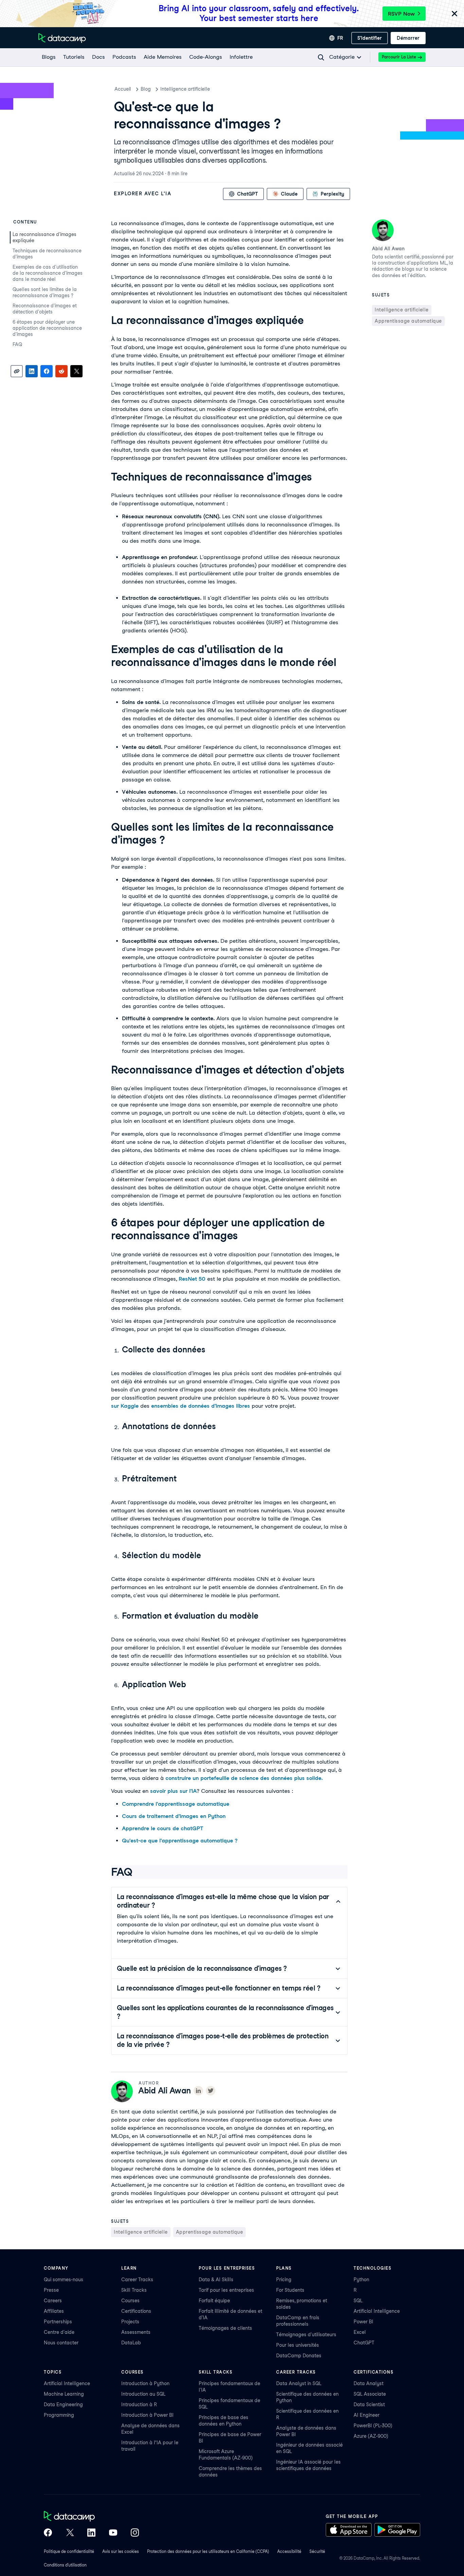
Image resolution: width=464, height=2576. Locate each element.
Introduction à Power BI (147, 2415)
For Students (290, 2290)
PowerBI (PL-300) (373, 2426)
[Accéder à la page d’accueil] (62, 38)
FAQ (17, 344)
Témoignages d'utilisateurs (306, 2335)
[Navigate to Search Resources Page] (321, 57)
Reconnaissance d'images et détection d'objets (45, 309)
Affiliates (54, 2311)
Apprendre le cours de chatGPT (163, 1828)
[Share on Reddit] (61, 371)
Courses (130, 2301)
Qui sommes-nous (64, 2280)
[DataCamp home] (91, 2517)
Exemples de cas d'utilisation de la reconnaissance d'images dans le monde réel (48, 273)
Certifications (136, 2311)
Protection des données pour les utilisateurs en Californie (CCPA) (208, 2551)
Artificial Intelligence (377, 2311)
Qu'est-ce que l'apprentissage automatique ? (180, 1841)
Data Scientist (369, 2404)
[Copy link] (17, 371)
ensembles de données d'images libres (201, 1406)
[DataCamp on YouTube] (113, 2533)
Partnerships (58, 2322)
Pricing (284, 2280)
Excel (360, 2332)
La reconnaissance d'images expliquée (44, 237)
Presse (51, 2290)
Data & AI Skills (216, 2280)
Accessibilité (289, 2551)
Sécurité (317, 2551)
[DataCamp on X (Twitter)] (70, 2533)
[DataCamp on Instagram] (135, 2533)
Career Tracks (137, 2280)
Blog (146, 89)
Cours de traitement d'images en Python (174, 1816)
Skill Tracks (134, 2290)
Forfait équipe (214, 2301)
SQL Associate (370, 2394)
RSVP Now (401, 14)
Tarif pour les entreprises (226, 2290)
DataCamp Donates (299, 2356)
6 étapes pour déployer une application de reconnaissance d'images (47, 328)
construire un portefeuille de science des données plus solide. (244, 1778)
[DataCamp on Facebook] (48, 2533)
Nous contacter (61, 2343)
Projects (130, 2322)
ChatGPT (364, 2343)
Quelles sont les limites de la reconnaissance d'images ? (45, 292)
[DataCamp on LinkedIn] (91, 2533)
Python (361, 2280)
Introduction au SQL (143, 2394)
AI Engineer (367, 2415)
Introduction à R (139, 2404)
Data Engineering (63, 2404)
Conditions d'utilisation (65, 2565)
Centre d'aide (59, 2332)
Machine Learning (64, 2394)
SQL (358, 2301)
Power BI (363, 2322)
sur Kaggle (125, 1406)
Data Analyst (369, 2383)
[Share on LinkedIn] (32, 371)
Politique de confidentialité (69, 2551)
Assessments (136, 2332)
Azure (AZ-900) (371, 2436)
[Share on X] (76, 371)
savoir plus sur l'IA (173, 1791)
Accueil (123, 89)
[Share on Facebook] (47, 371)
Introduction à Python (145, 2383)
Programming (59, 2415)
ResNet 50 (192, 1279)
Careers (53, 2301)
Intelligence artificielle (185, 89)
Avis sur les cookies (121, 2551)
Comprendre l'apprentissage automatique (176, 1804)
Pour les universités (298, 2345)
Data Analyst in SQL (299, 2383)
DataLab (131, 2343)
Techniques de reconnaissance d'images (47, 254)
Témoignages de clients (225, 2328)
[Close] (454, 14)
